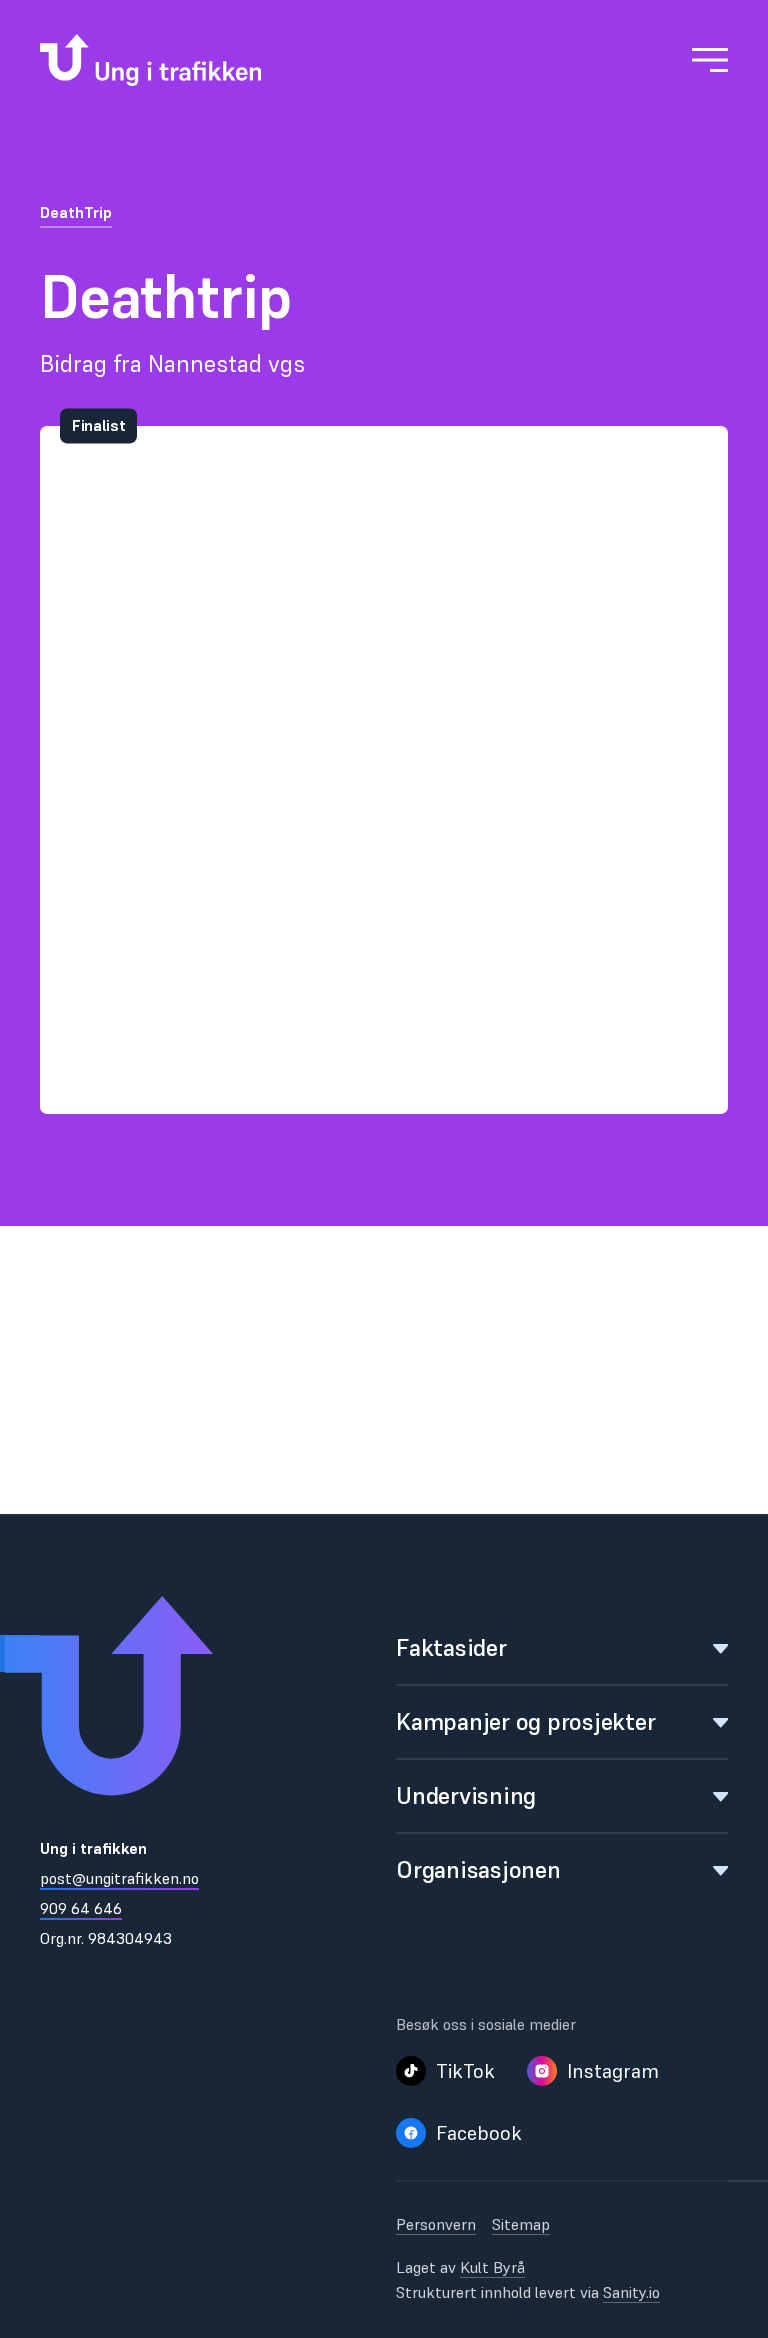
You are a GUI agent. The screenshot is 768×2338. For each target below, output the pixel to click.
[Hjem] (150, 60)
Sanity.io (631, 2292)
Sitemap (521, 2224)
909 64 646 (81, 1908)
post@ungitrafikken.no (119, 1878)
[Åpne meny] (710, 60)
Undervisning (466, 1795)
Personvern (436, 2224)
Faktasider (451, 1647)
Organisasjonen (478, 1869)
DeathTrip (76, 212)
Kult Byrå (492, 2267)
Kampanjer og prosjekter (525, 1721)
